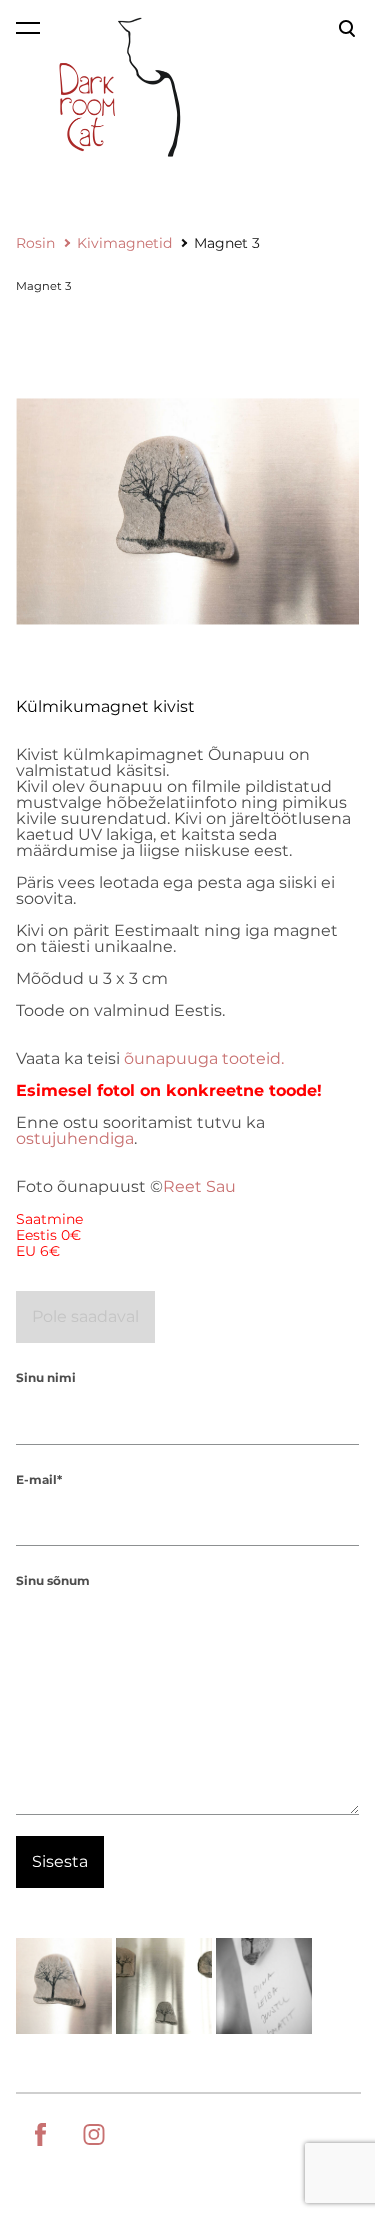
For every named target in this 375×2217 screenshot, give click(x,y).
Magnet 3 (227, 243)
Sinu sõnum (53, 1580)
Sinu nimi (46, 1377)
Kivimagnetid (124, 243)
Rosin (35, 243)
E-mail (36, 1479)
